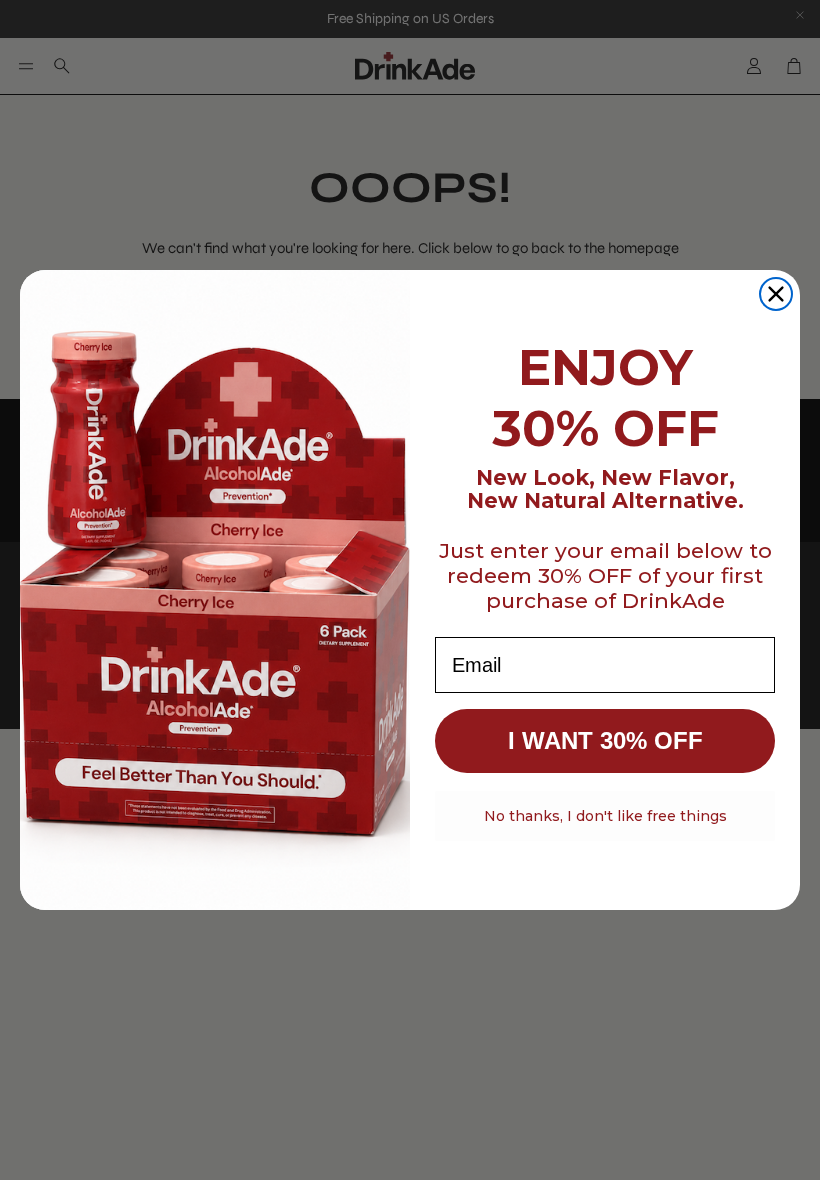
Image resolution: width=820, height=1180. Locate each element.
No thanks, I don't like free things (605, 816)
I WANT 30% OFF (605, 740)
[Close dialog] (776, 294)
